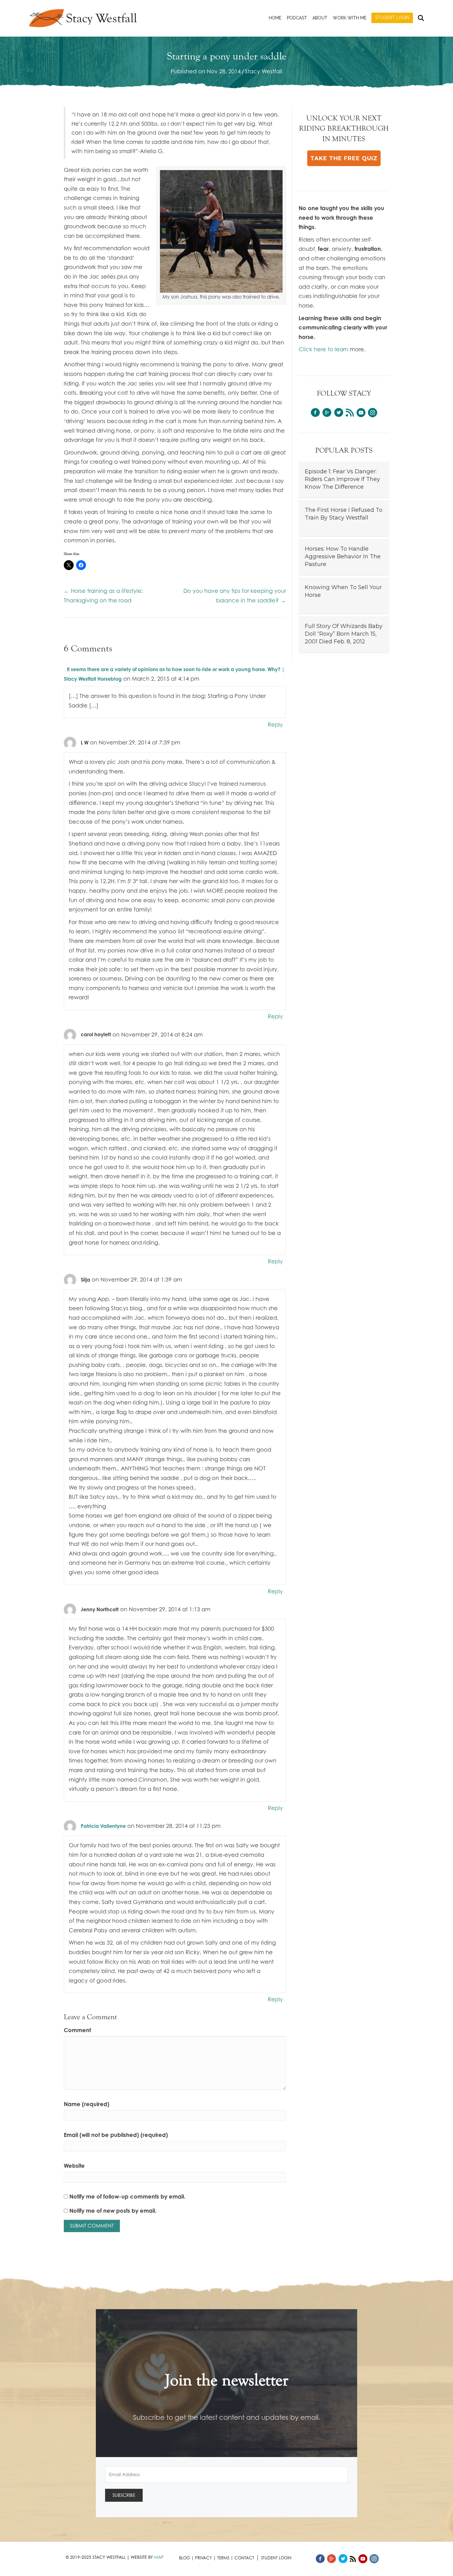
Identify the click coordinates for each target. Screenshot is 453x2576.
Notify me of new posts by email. (113, 2211)
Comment (77, 2030)
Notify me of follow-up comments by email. (127, 2196)
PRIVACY (204, 2558)
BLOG (184, 2558)
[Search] (420, 18)
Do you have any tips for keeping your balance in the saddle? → (235, 595)
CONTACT (244, 2558)
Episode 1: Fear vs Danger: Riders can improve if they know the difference (342, 479)
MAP (159, 2557)
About (320, 18)
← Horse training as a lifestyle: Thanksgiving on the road (103, 595)
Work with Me (350, 18)
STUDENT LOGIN (276, 2558)
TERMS (223, 2558)
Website (74, 2166)
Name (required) (87, 2104)
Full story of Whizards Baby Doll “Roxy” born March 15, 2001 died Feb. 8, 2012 (344, 634)
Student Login (392, 18)
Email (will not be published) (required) (116, 2135)
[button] (344, 158)
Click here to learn (323, 349)
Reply (275, 724)
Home (275, 18)
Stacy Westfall (264, 71)
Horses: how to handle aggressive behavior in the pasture (343, 556)
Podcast (297, 18)
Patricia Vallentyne (103, 1826)
